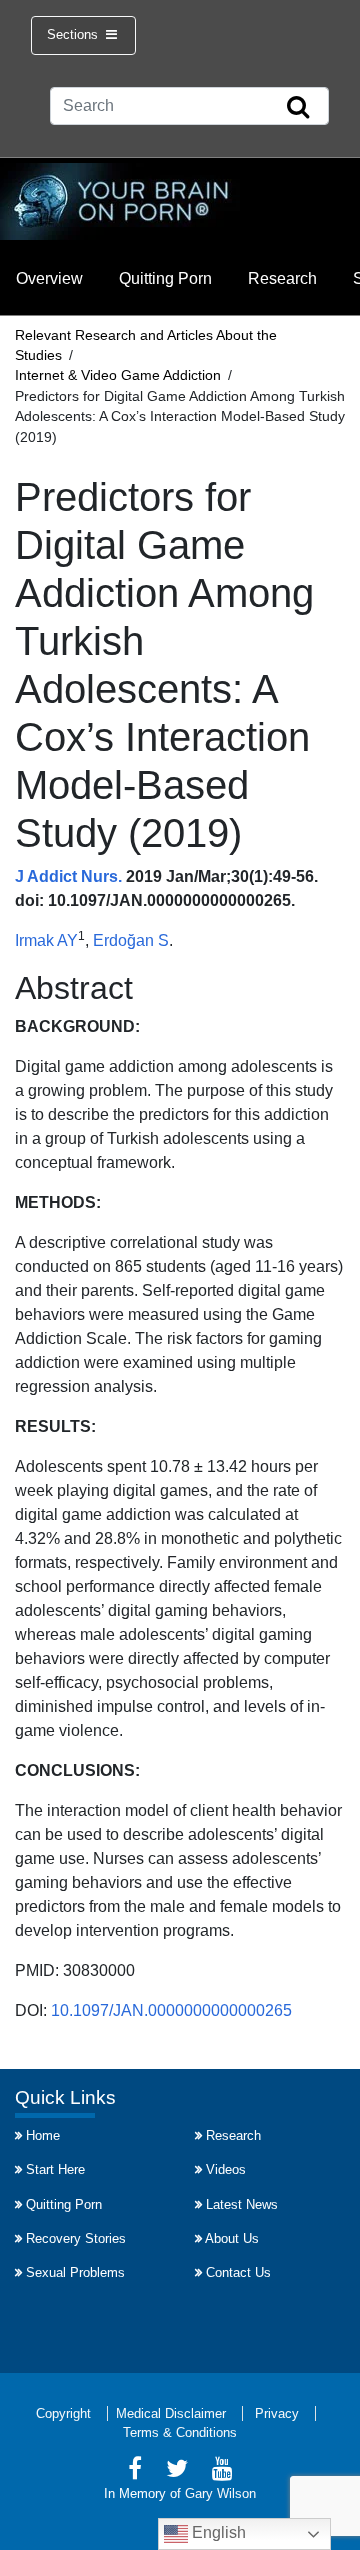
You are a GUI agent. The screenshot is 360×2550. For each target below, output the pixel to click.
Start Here (55, 2169)
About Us (232, 2238)
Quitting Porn (165, 278)
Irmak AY (46, 940)
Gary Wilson (220, 2493)
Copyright (63, 2413)
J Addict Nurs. (68, 876)
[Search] (298, 108)
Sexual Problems (75, 2272)
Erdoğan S (131, 940)
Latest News (242, 2204)
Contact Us (238, 2272)
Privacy (277, 2413)
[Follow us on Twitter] (177, 2471)
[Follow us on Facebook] (135, 2471)
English (217, 2532)
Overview (49, 278)
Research (282, 278)
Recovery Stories (76, 2238)
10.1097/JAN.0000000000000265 (171, 2010)
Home (43, 2135)
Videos (226, 2169)
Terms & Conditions (180, 2432)
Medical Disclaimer (171, 2413)
